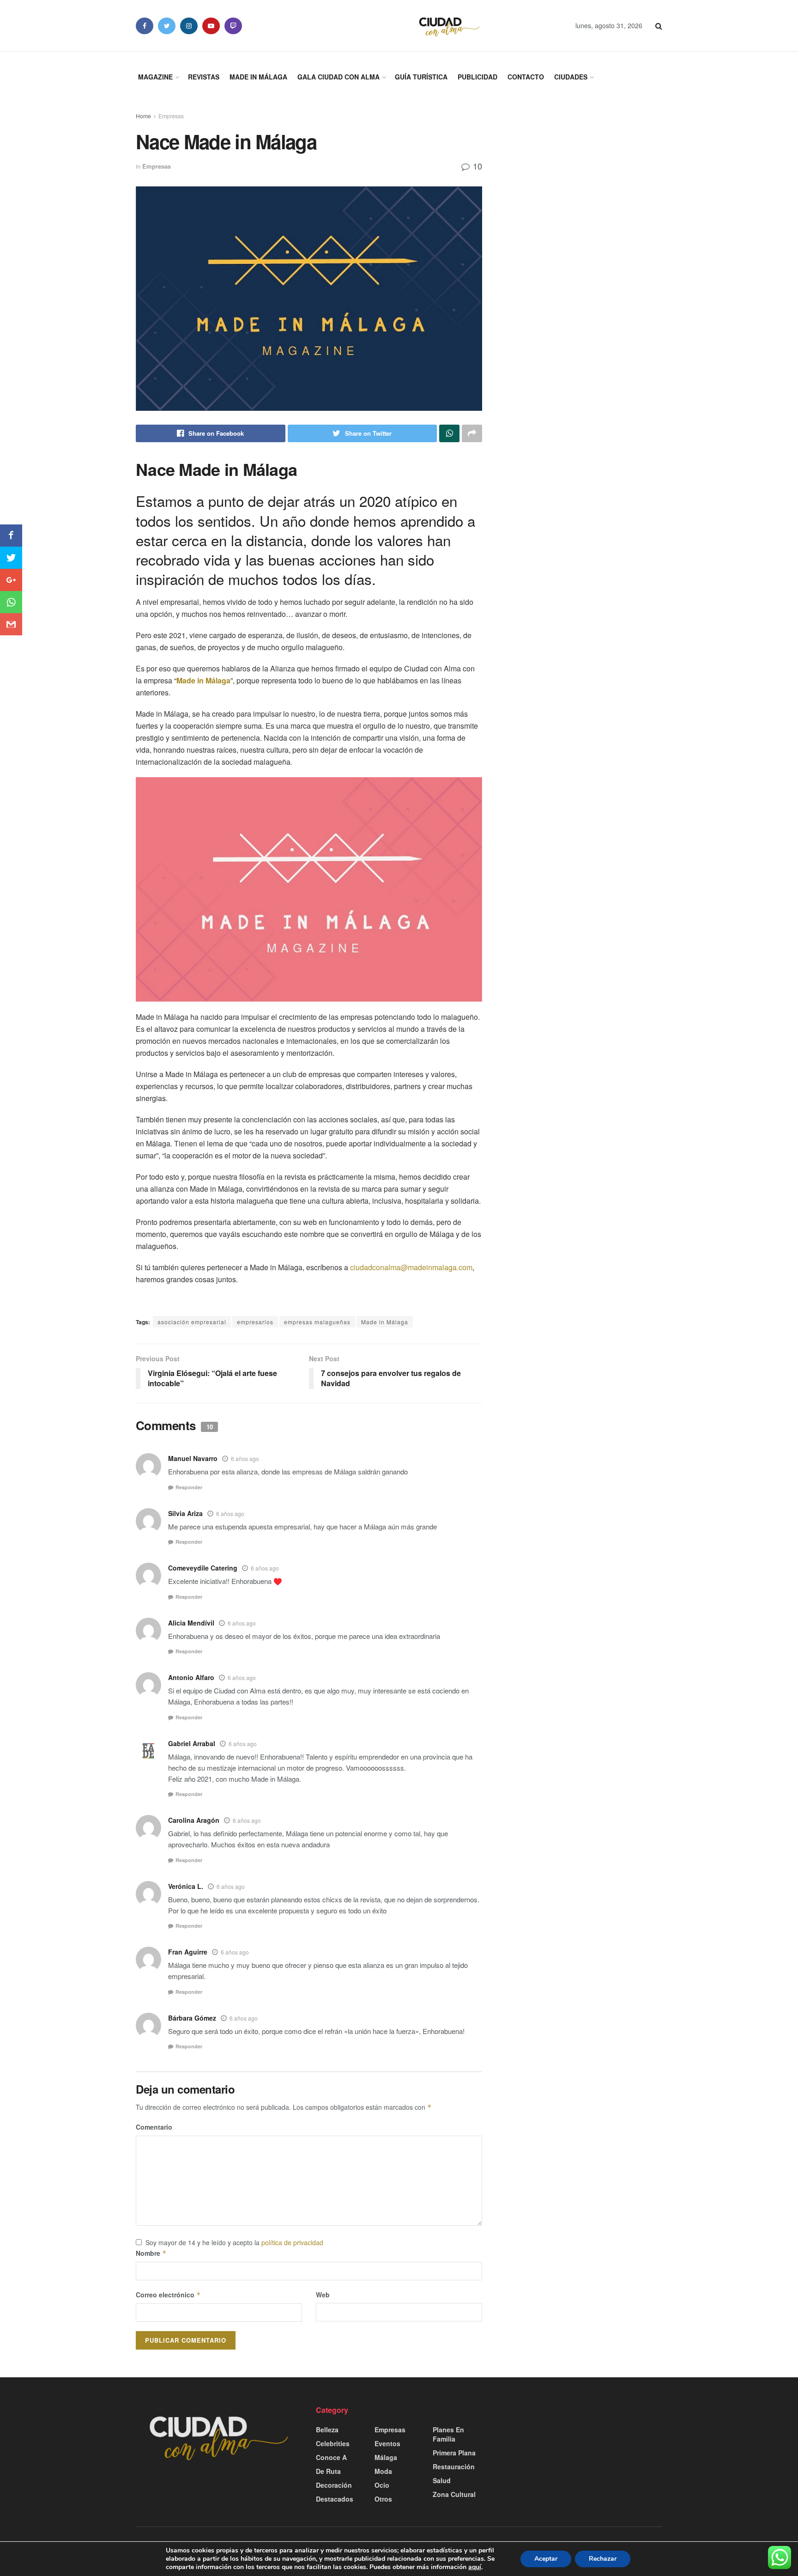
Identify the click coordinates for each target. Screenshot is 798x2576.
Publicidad (478, 77)
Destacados (335, 2499)
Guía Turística (421, 77)
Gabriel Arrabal (192, 1743)
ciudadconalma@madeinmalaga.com (411, 1267)
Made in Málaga (258, 77)
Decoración (334, 2485)
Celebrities (333, 2443)
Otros (383, 2499)
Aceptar (546, 2559)
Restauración (454, 2466)
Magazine (155, 77)
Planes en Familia (448, 2434)
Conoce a (331, 2457)
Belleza (327, 2430)
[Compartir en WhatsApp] (11, 602)
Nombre (151, 2253)
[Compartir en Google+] (11, 580)
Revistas (204, 77)
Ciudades (571, 77)
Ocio (382, 2485)
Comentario (154, 2127)
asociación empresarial (192, 1322)
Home (143, 116)
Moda (383, 2471)
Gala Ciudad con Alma (339, 77)
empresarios (255, 1322)
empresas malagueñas (317, 1322)
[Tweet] (11, 558)
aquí (475, 2567)
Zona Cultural (454, 2494)
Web (323, 2295)
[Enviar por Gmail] (11, 624)
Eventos (387, 2443)
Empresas (171, 116)
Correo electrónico (168, 2295)
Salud (442, 2480)
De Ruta (328, 2471)
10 (476, 166)
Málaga (386, 2457)
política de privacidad (292, 2242)
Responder (189, 1487)
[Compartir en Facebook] (11, 536)
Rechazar (603, 2559)
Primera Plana (454, 2453)
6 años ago (245, 1459)
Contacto (526, 77)
